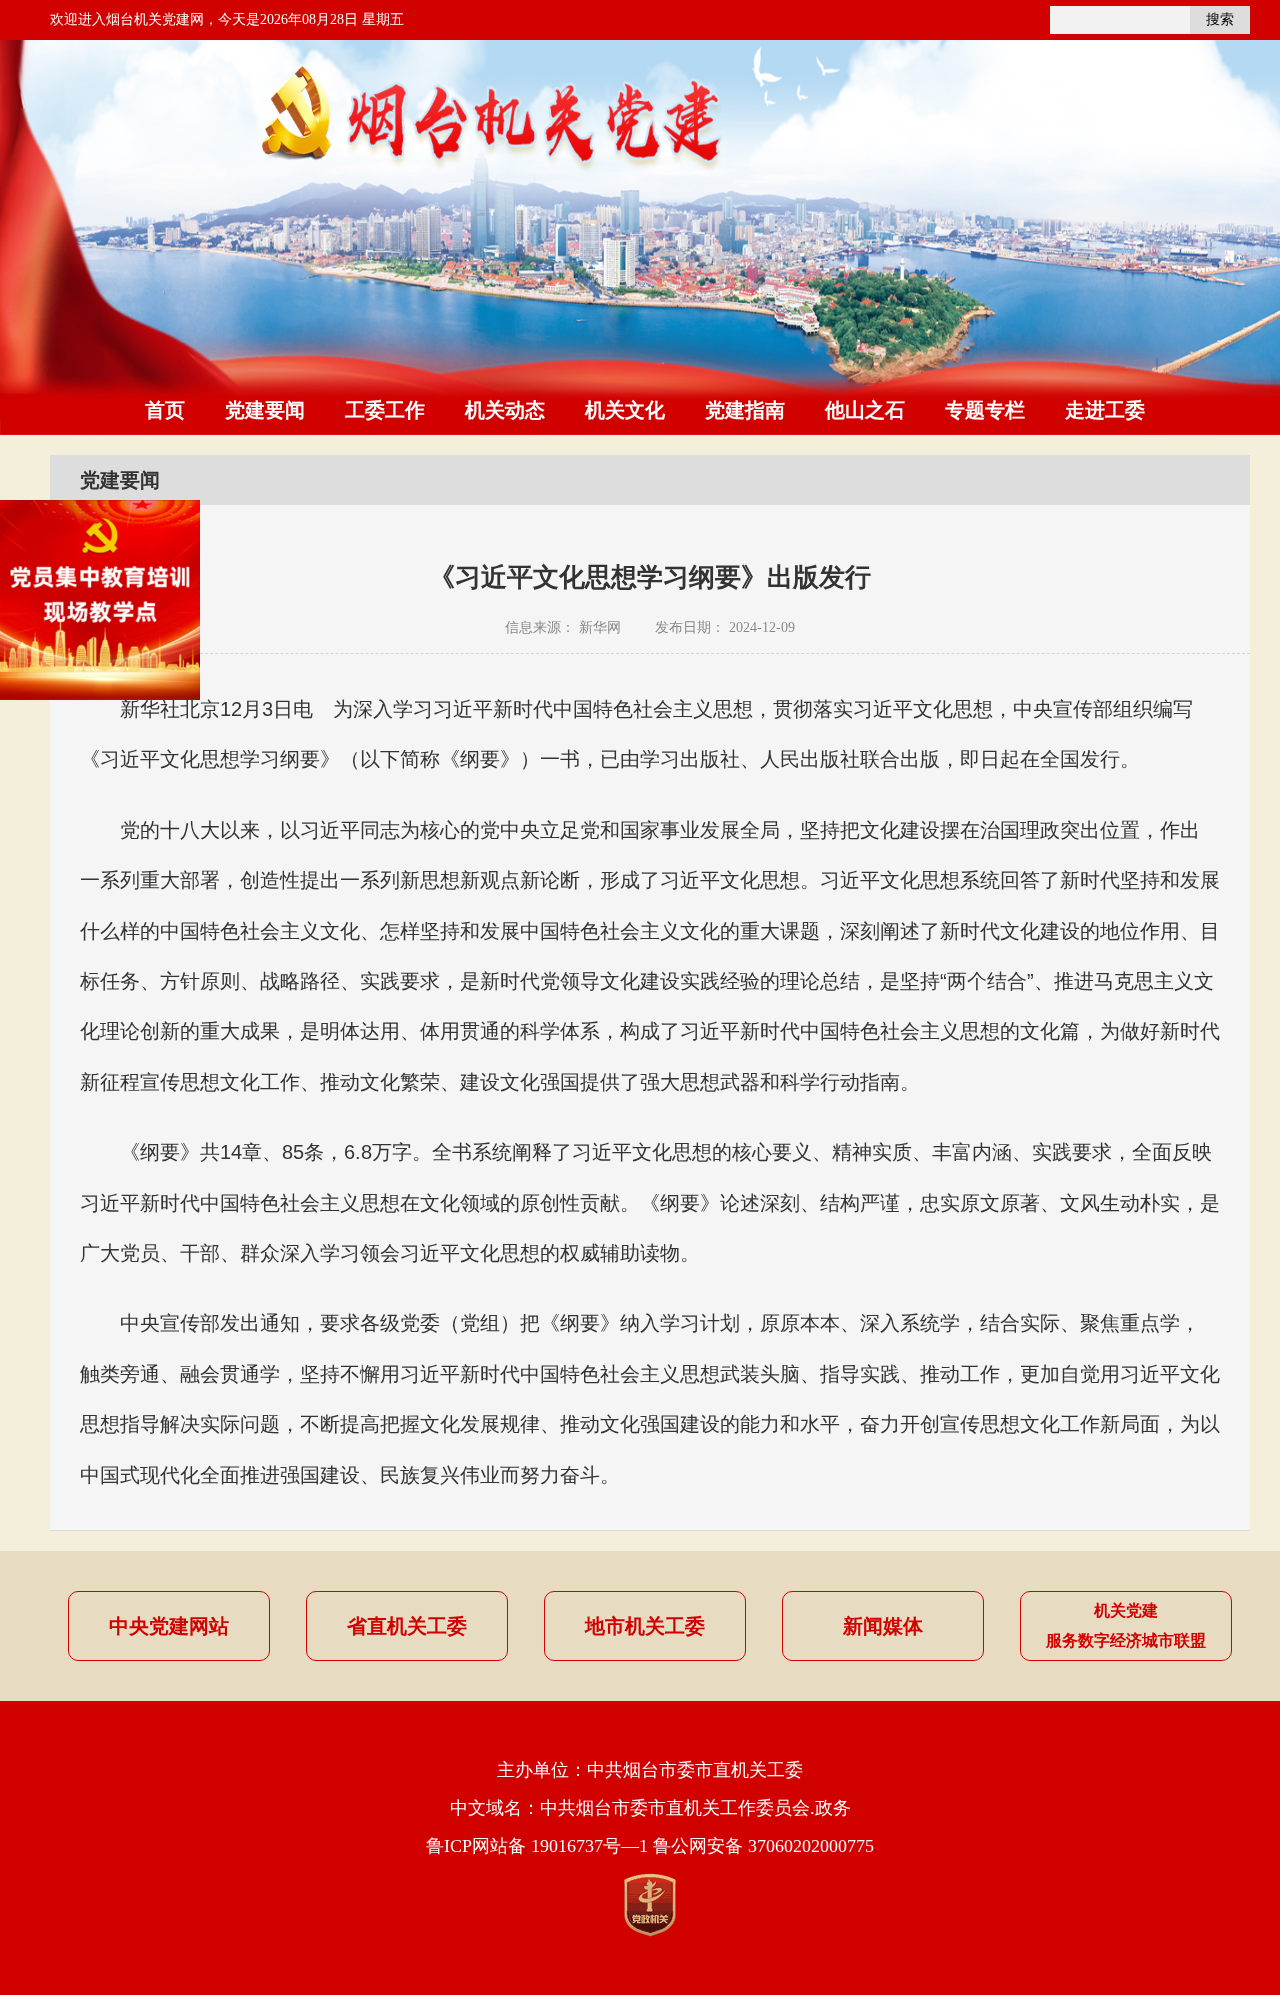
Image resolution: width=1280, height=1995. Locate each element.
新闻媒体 (883, 1626)
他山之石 (865, 410)
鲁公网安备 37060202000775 (763, 1846)
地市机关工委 (645, 1626)
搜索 (1220, 19)
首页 (165, 410)
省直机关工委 (407, 1626)
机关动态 (505, 410)
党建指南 (745, 410)
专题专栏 (985, 410)
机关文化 (625, 410)
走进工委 (1105, 410)
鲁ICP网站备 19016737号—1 (537, 1846)
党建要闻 (265, 410)
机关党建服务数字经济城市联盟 (1126, 1625)
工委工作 (385, 410)
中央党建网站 (169, 1626)
